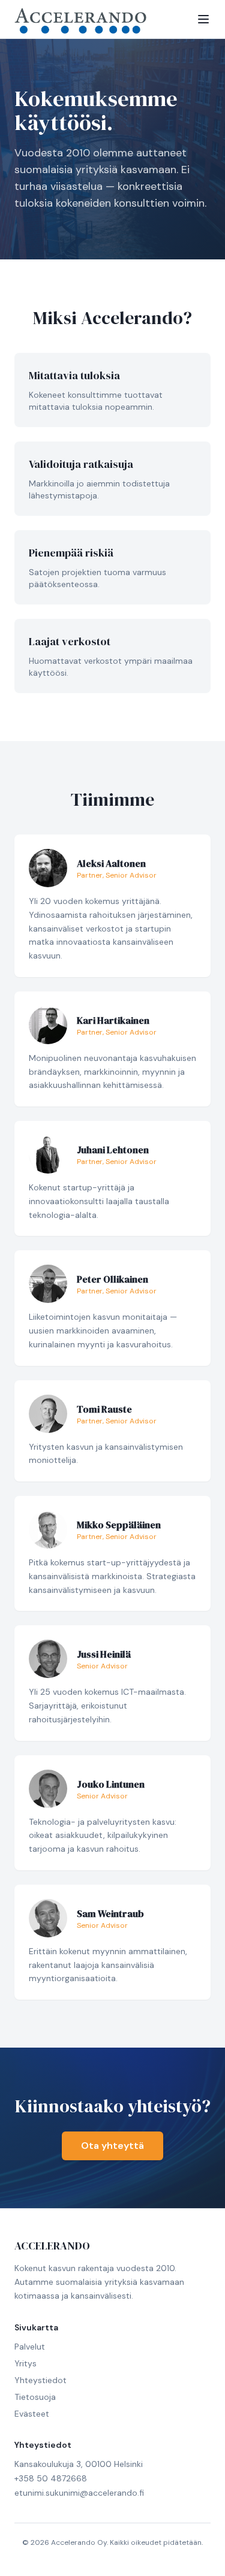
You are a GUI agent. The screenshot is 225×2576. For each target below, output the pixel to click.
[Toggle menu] (203, 19)
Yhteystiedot (40, 2380)
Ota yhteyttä (112, 2146)
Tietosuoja (35, 2397)
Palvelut (30, 2347)
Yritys (25, 2363)
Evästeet (32, 2414)
